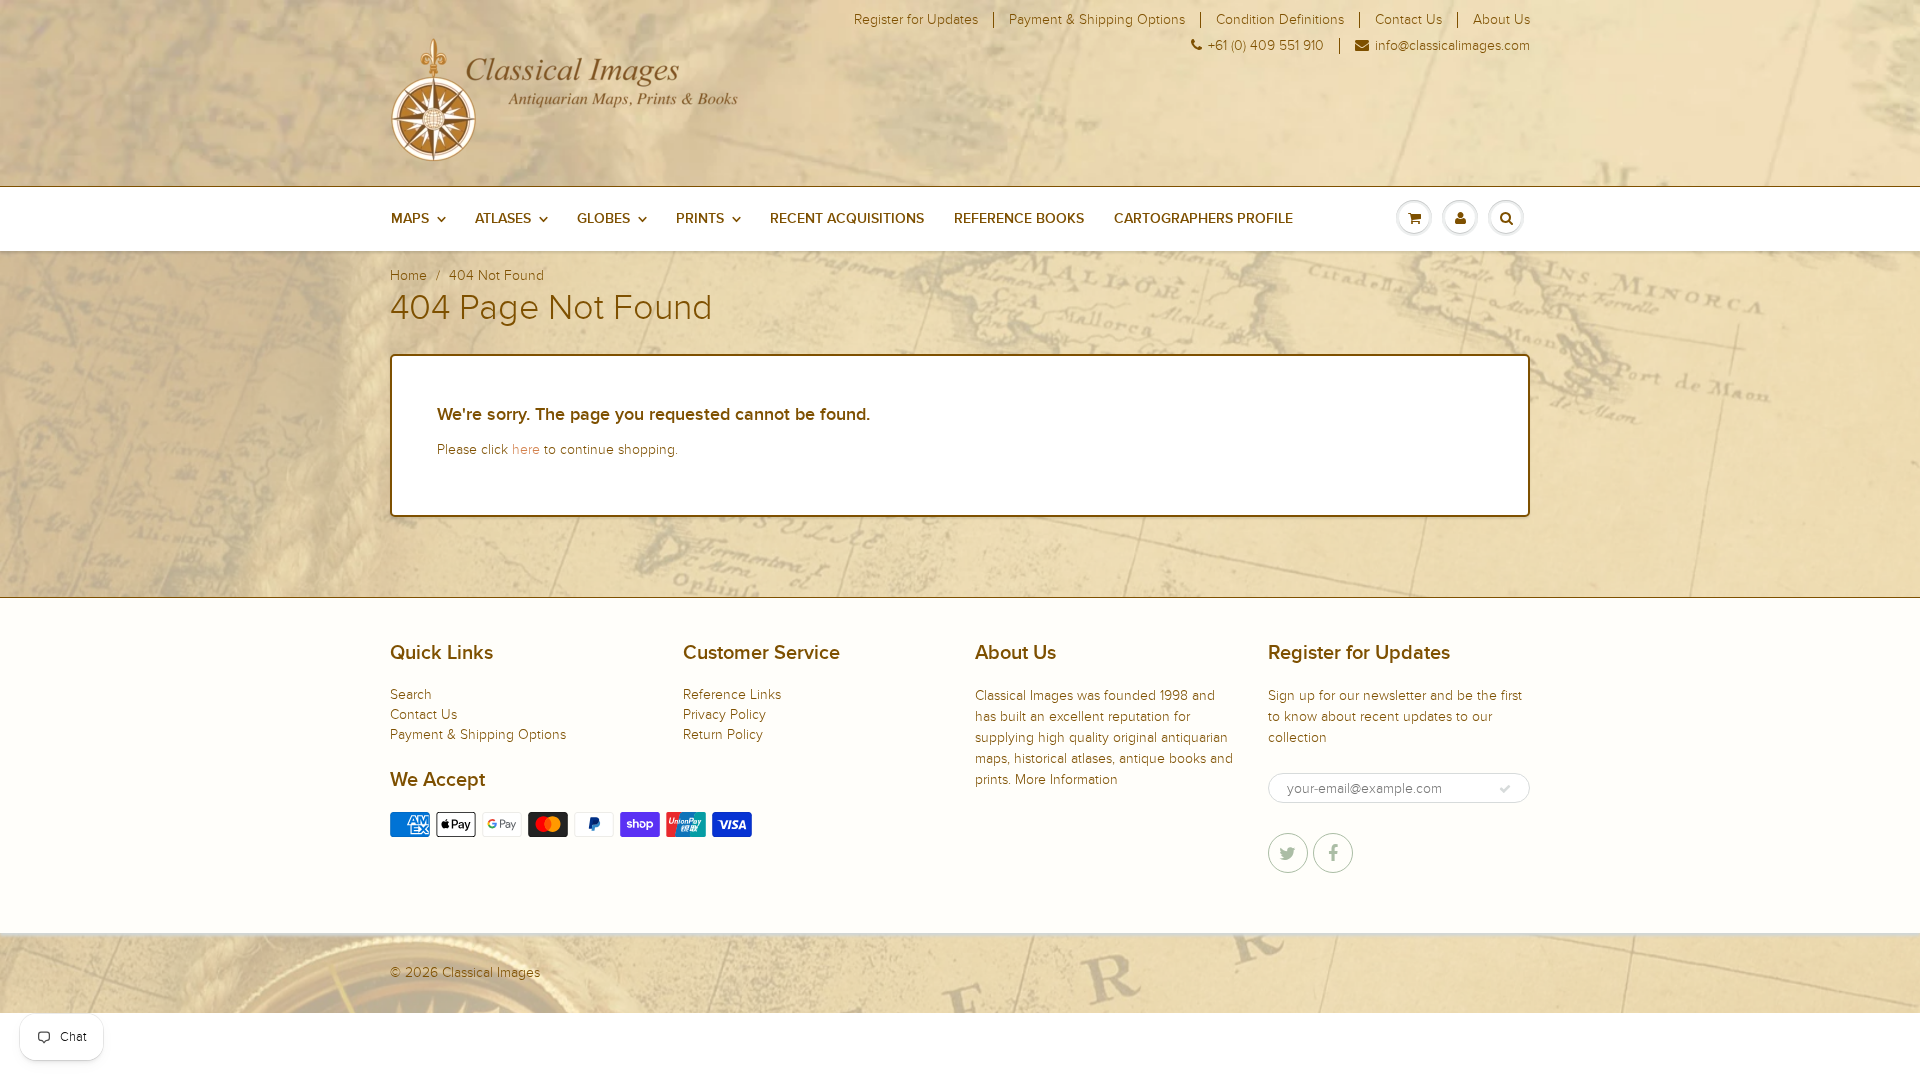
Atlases (503, 219)
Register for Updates (916, 20)
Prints (700, 219)
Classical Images (491, 972)
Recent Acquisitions (847, 219)
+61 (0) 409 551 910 (1266, 46)
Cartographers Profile (1203, 219)
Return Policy (723, 734)
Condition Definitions (1280, 20)
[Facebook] (1333, 853)
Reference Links (732, 694)
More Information (1066, 779)
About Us (1501, 20)
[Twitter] (1288, 853)
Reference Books (1019, 219)
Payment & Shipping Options (1097, 20)
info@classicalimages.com (1452, 46)
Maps (410, 219)
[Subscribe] (1505, 789)
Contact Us (1408, 20)
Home (408, 275)
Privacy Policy (724, 714)
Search (411, 694)
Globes (603, 219)
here (526, 449)
